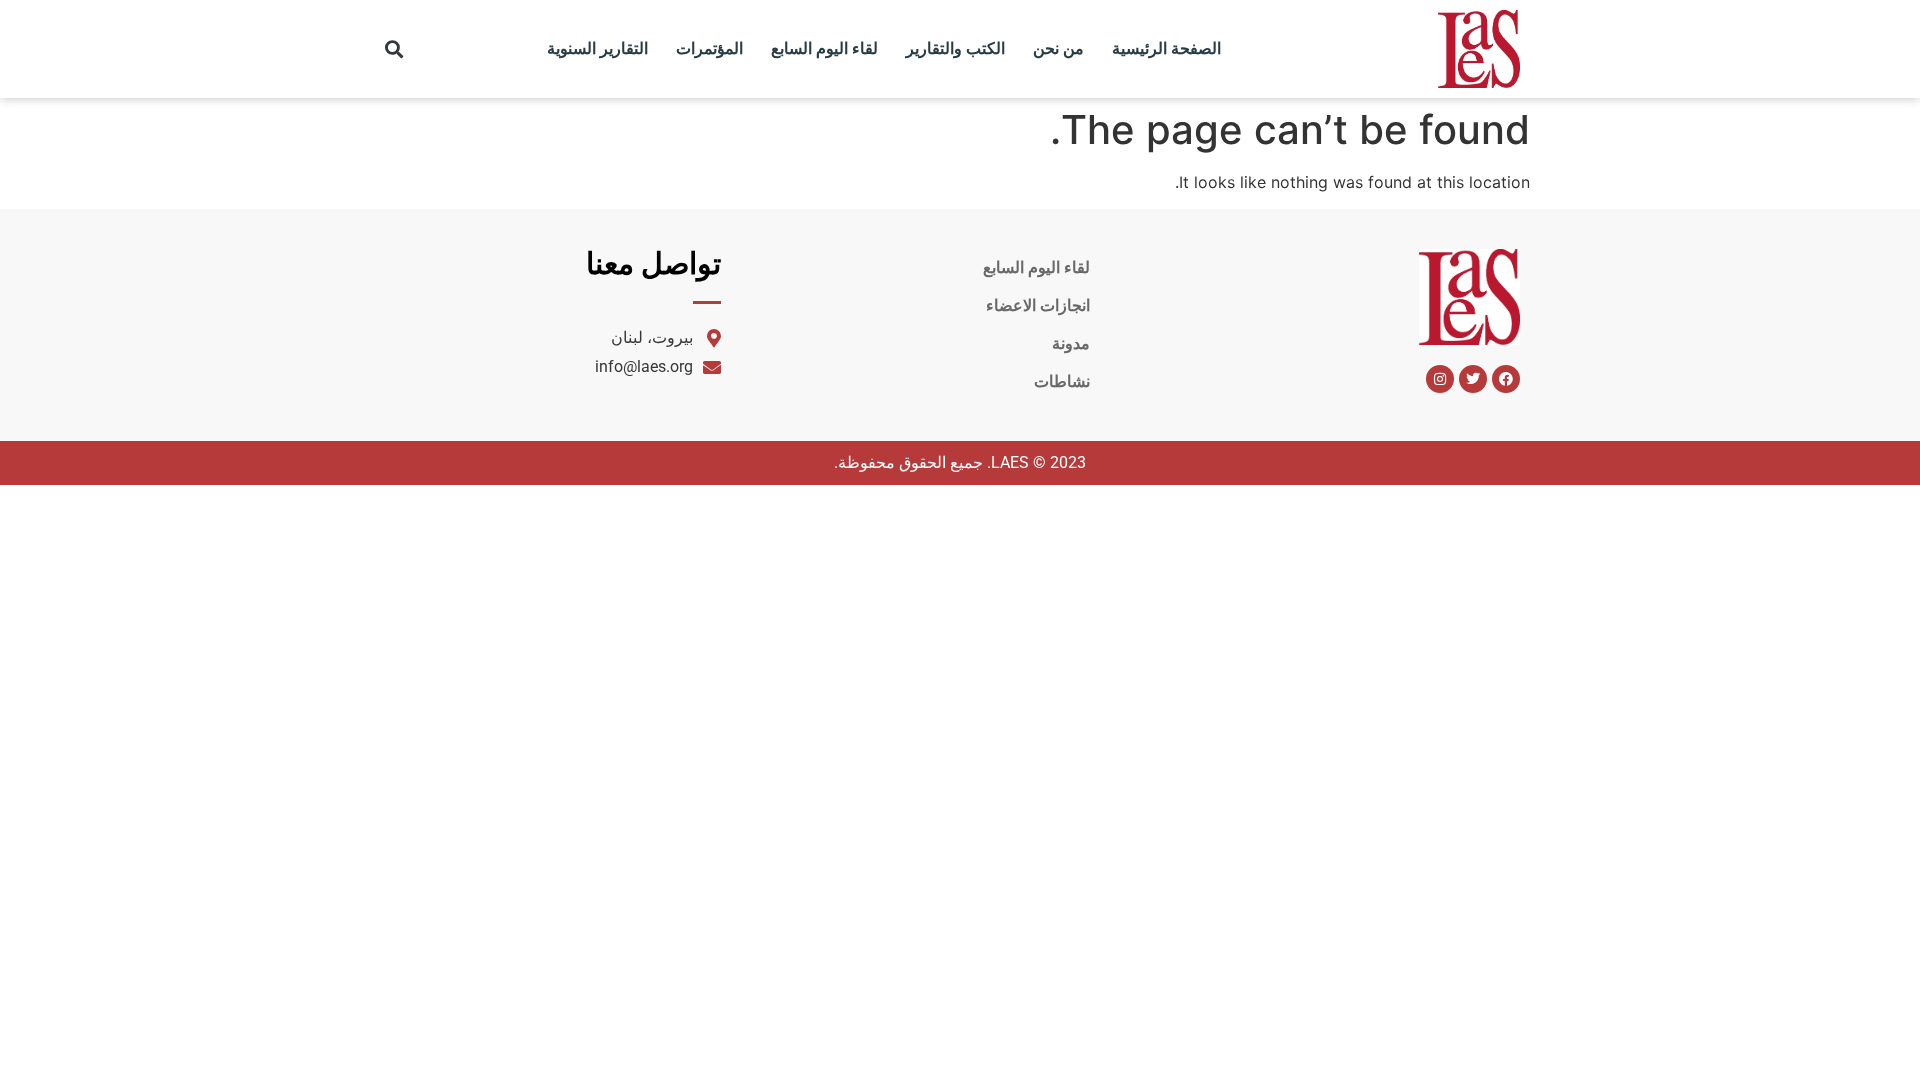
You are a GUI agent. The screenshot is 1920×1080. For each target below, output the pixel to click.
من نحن (1058, 48)
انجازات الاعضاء (1038, 305)
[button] (394, 49)
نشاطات (1062, 381)
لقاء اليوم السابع (824, 48)
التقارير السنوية (597, 48)
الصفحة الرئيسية (1166, 48)
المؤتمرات (709, 48)
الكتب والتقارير (955, 48)
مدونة (1071, 343)
